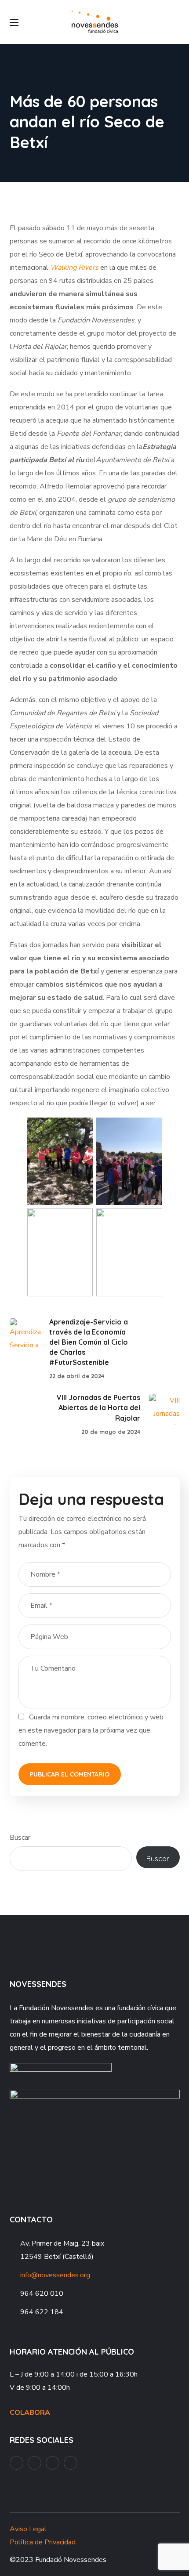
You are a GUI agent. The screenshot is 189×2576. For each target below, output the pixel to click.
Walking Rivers (74, 268)
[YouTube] (35, 2463)
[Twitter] (71, 2463)
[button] (176, 22)
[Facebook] (16, 2463)
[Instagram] (53, 2463)
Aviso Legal (28, 2529)
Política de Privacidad (43, 2542)
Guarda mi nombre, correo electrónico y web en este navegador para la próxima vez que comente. (91, 1730)
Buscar (20, 1838)
